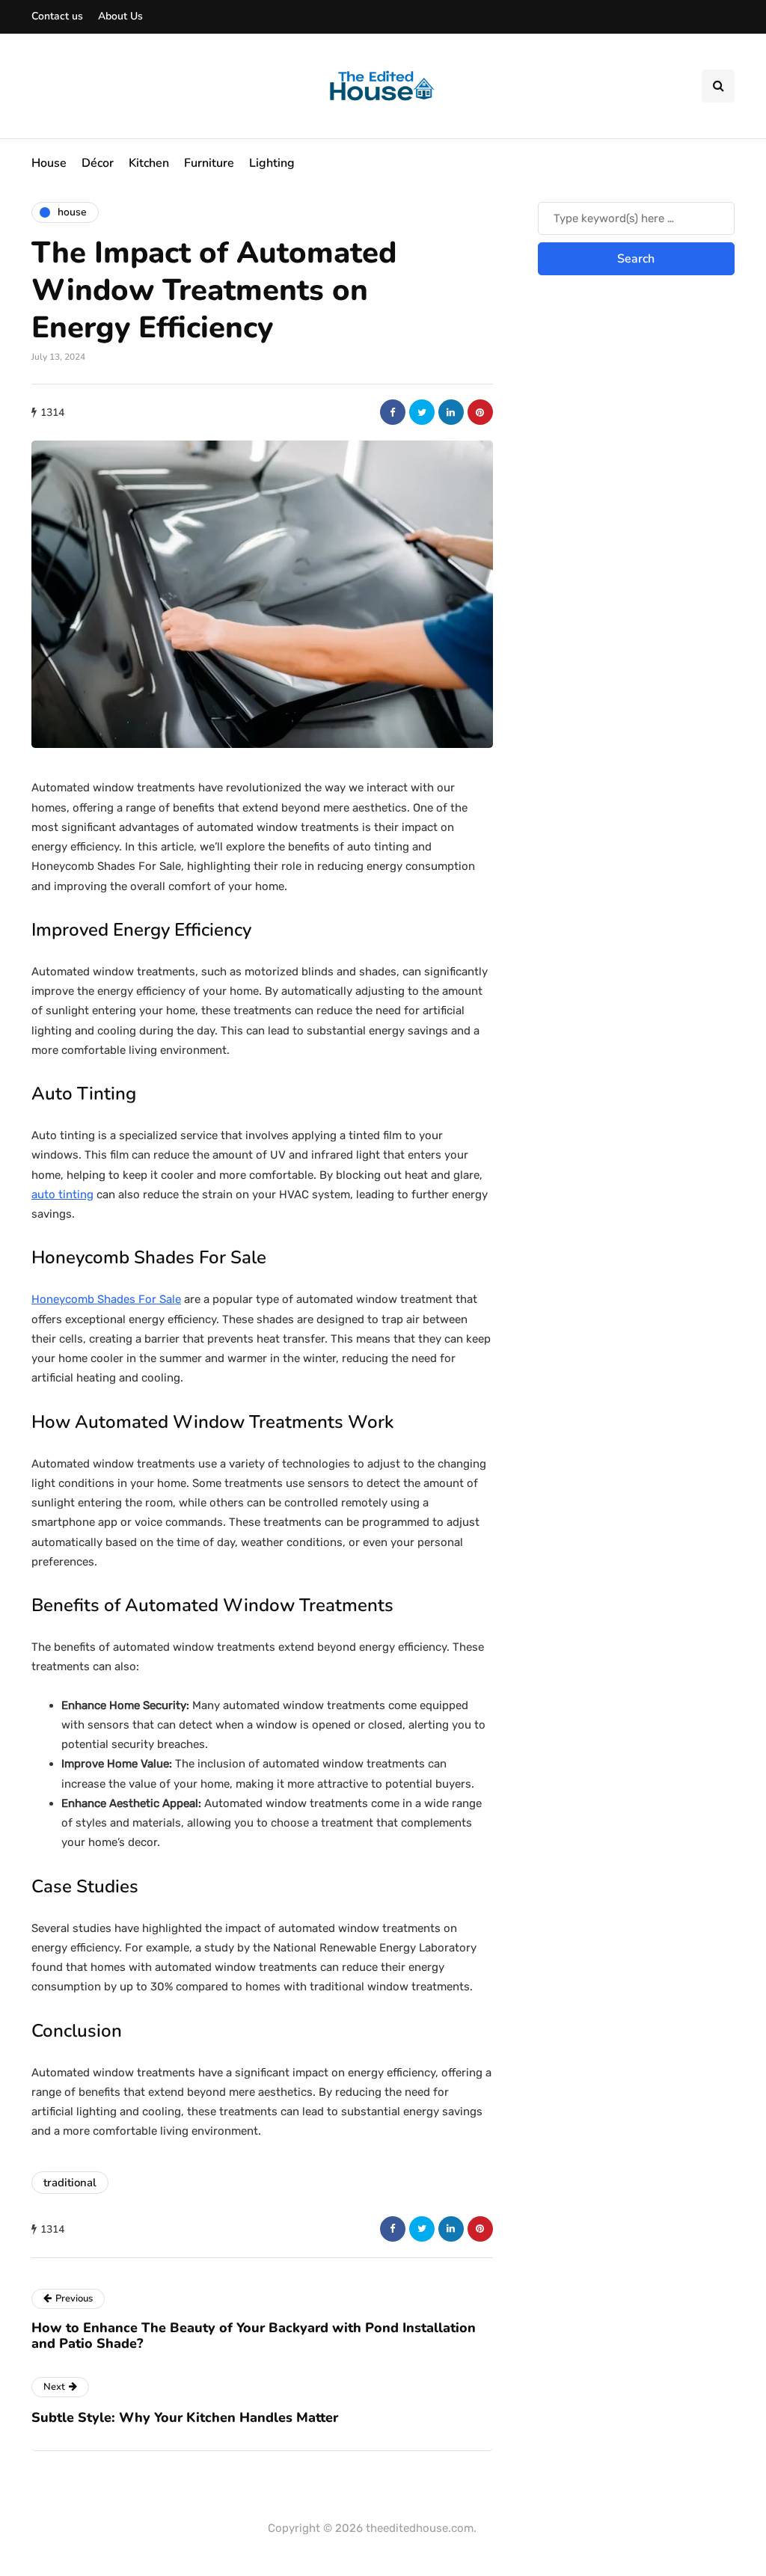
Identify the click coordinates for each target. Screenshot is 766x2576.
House (49, 163)
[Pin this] (480, 412)
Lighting (272, 163)
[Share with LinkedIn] (451, 412)
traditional (70, 2183)
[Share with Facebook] (393, 412)
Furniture (209, 163)
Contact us (57, 16)
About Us (120, 16)
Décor (98, 163)
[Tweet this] (422, 412)
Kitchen (149, 163)
